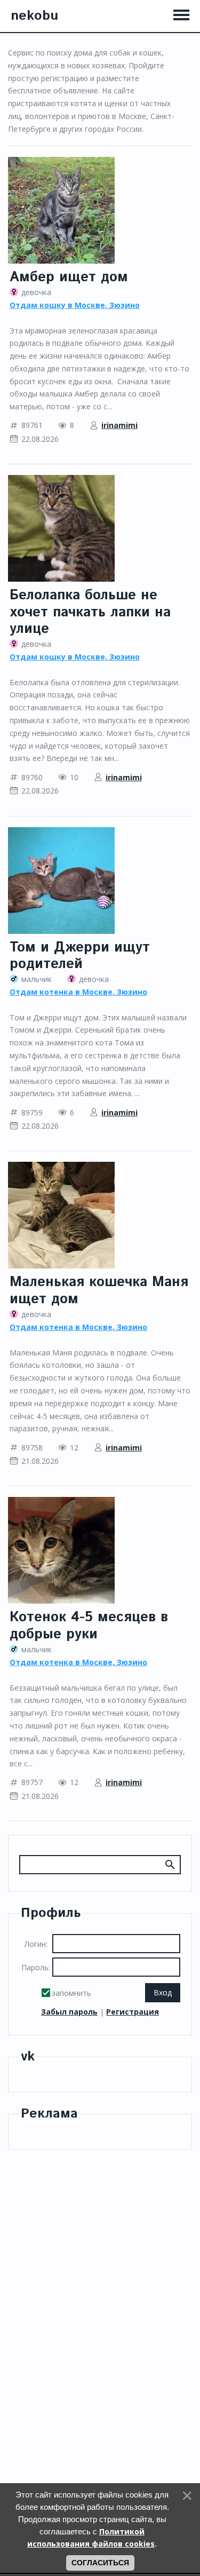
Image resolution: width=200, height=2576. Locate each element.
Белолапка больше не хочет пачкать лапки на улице (90, 612)
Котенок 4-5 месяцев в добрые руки (89, 1626)
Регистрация (133, 2012)
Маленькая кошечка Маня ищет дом (99, 1290)
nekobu (34, 16)
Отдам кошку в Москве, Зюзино (75, 305)
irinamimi (119, 425)
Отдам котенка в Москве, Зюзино (78, 992)
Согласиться (100, 2563)
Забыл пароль (69, 2012)
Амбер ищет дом (69, 277)
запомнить (71, 1993)
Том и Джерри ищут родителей (80, 956)
